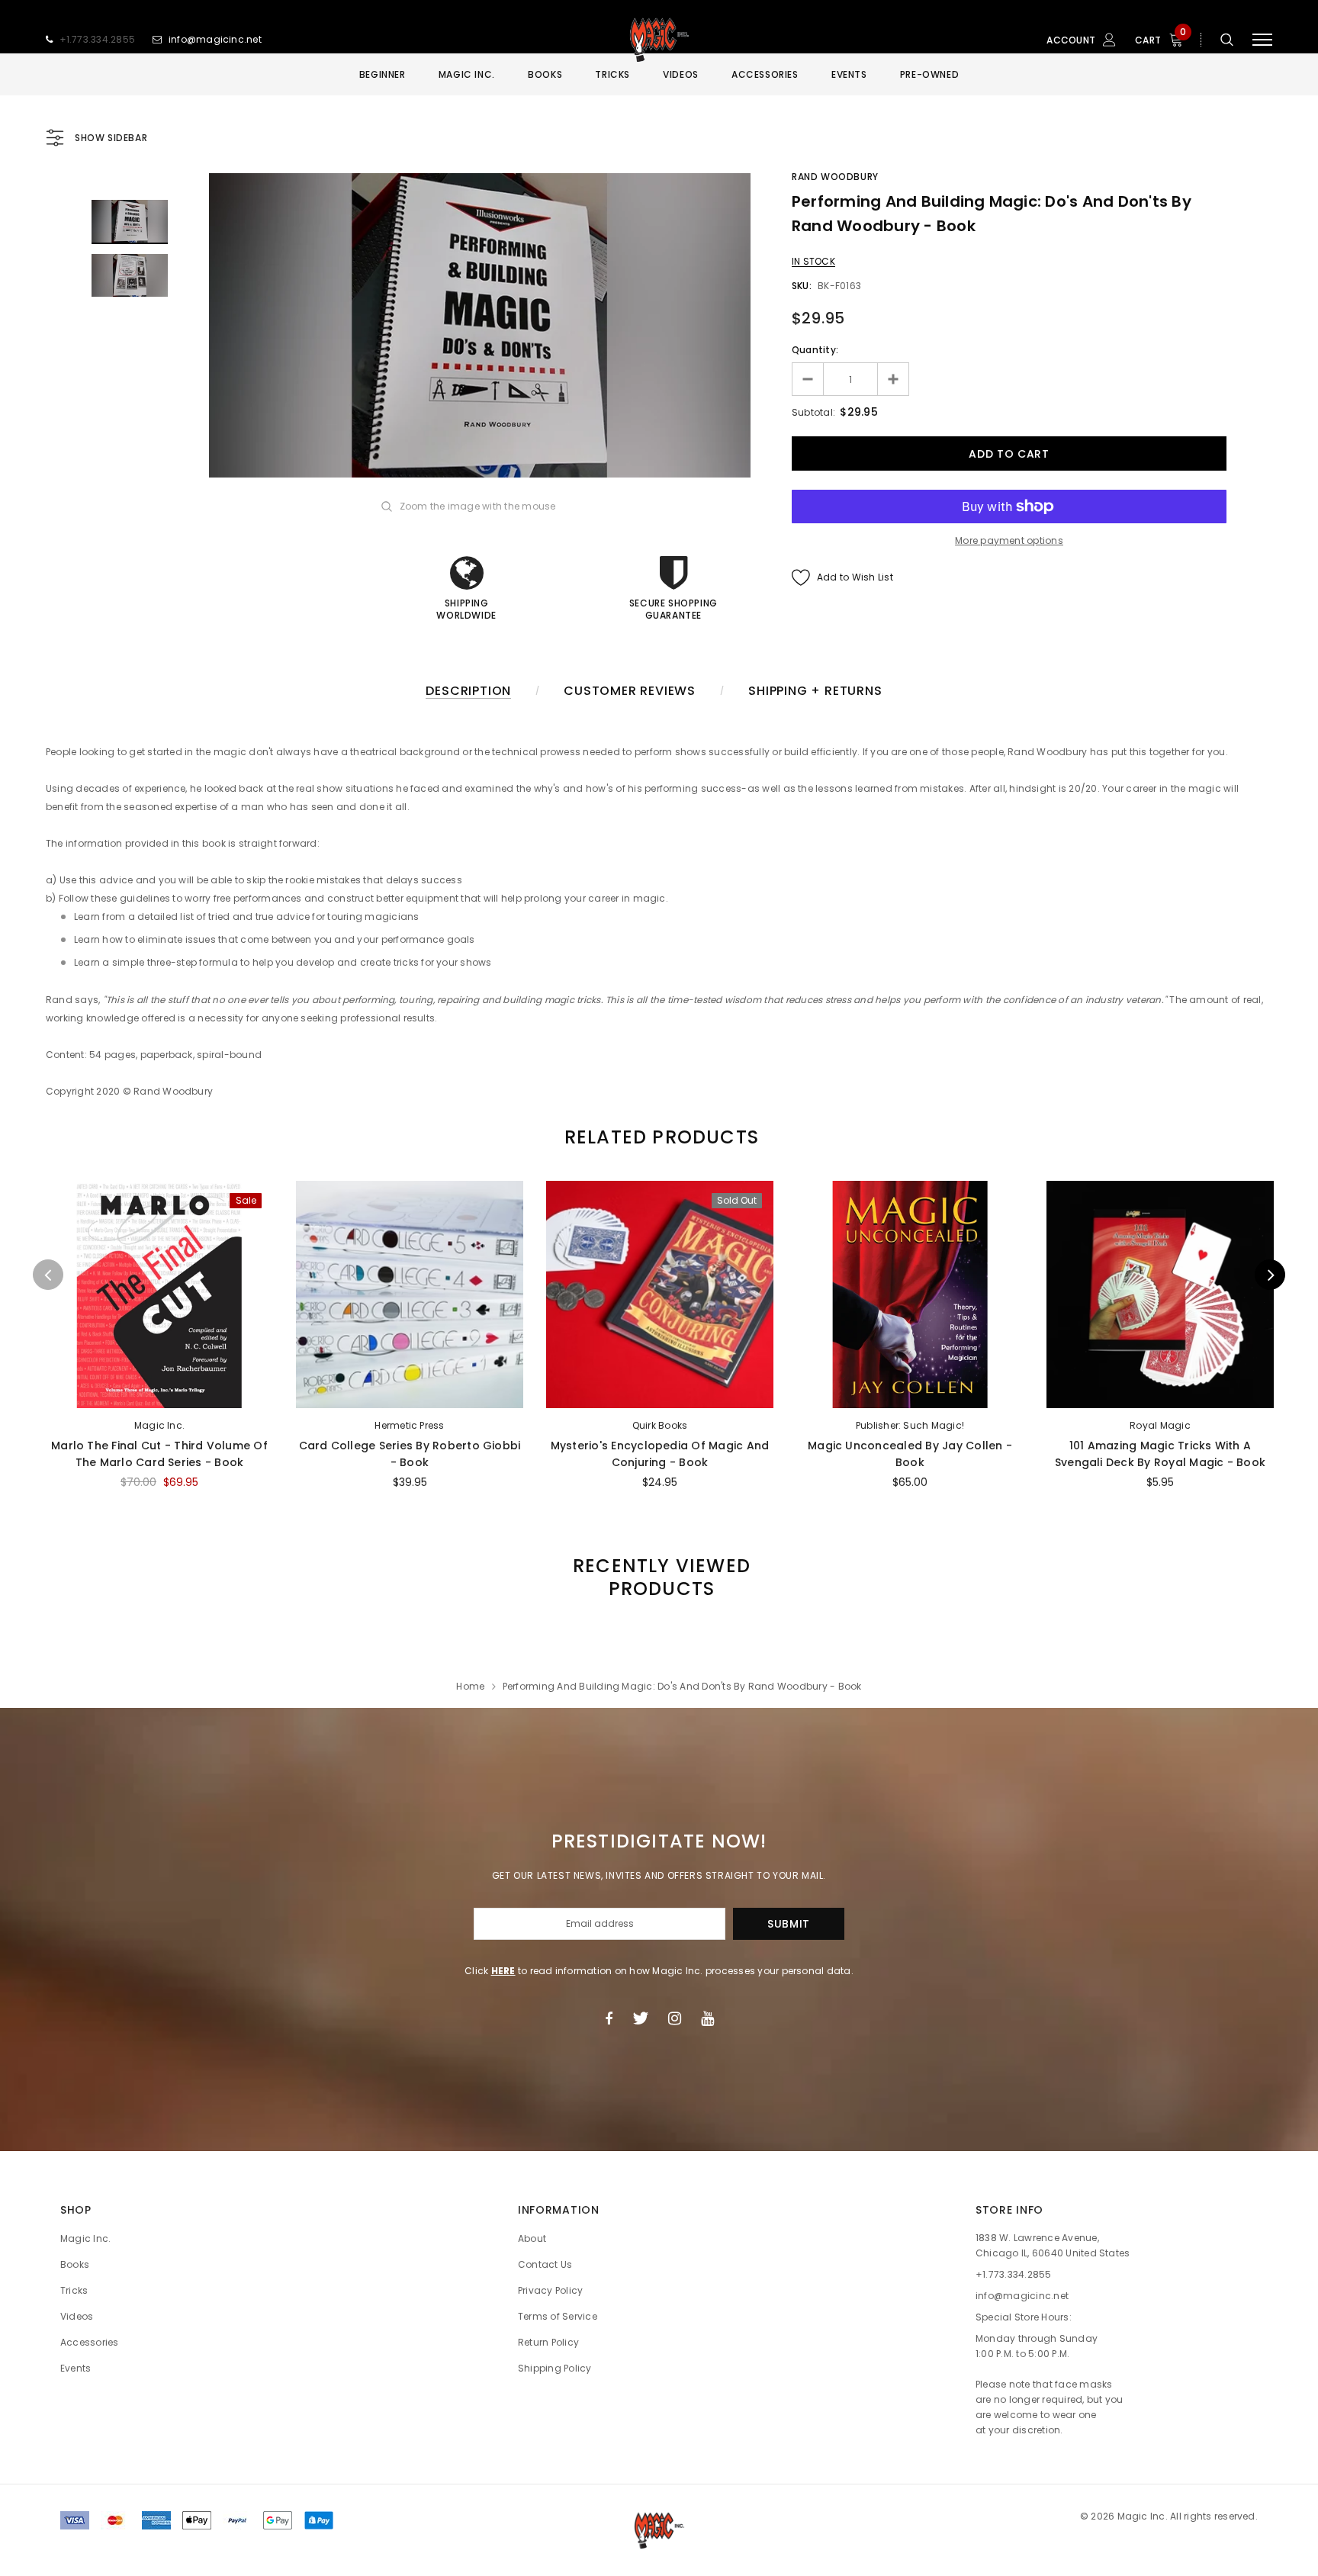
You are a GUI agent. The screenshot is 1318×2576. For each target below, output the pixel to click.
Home (470, 1686)
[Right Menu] (1262, 40)
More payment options (1009, 540)
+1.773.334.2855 (98, 39)
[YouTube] (707, 2018)
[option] (480, 325)
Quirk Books (660, 1425)
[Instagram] (675, 2018)
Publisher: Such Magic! (910, 1425)
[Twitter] (640, 2018)
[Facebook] (609, 2018)
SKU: (802, 286)
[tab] (659, 1137)
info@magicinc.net (215, 39)
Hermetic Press (409, 1425)
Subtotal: (813, 412)
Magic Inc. (159, 1425)
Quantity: (815, 350)
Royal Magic (1160, 1425)
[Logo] (659, 40)
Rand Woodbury (835, 177)
